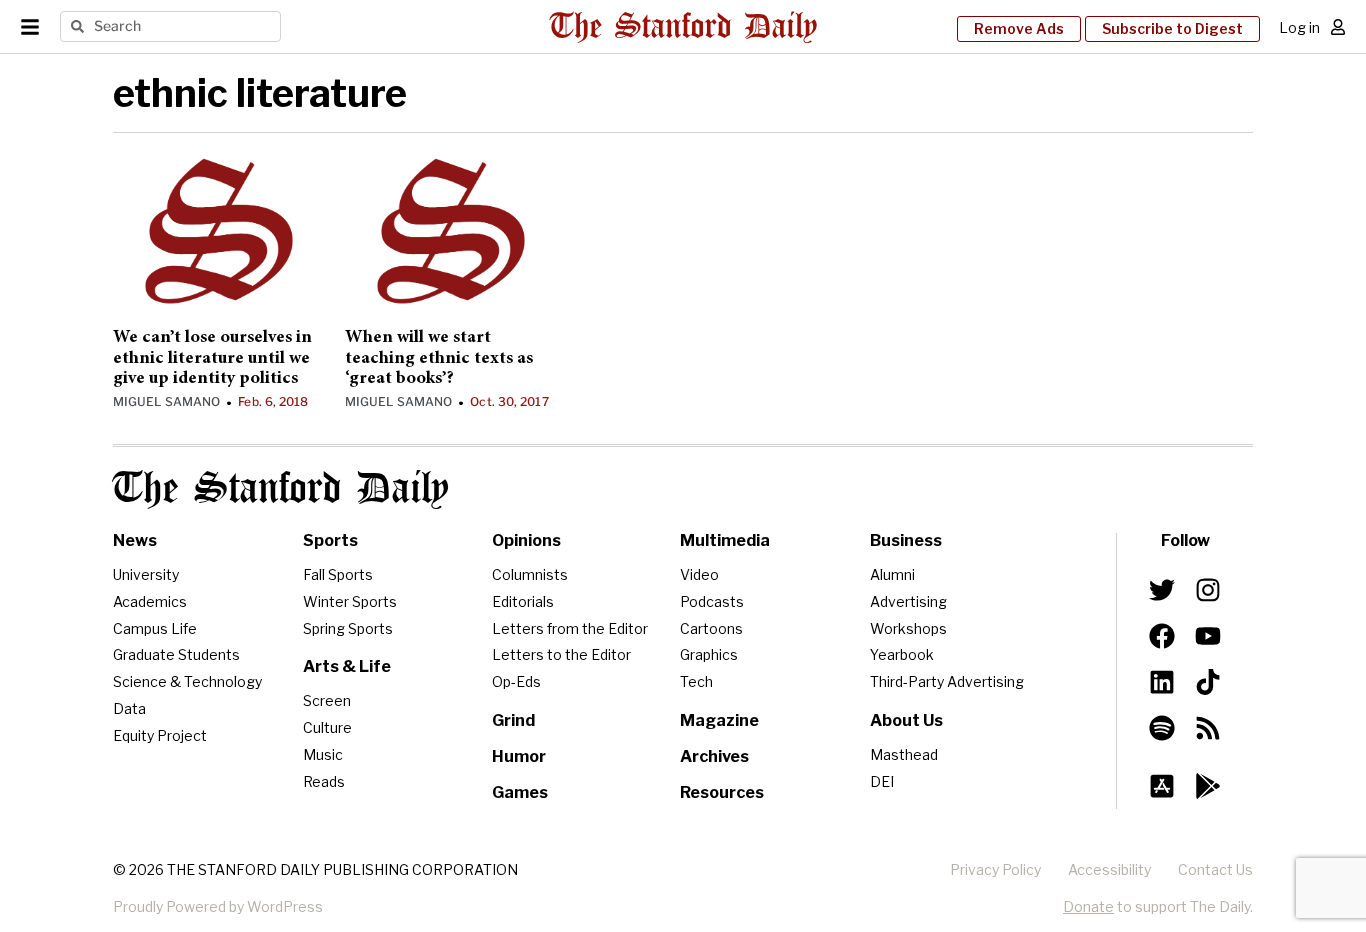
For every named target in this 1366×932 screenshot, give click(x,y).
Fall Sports (338, 574)
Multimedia (725, 540)
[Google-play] (1208, 786)
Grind (513, 720)
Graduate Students (176, 654)
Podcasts (712, 601)
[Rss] (1208, 728)
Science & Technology (187, 681)
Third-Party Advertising (947, 681)
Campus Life (155, 628)
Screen (327, 700)
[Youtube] (1208, 636)
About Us (906, 720)
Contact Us (1215, 869)
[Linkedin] (1162, 682)
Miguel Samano (166, 401)
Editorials (523, 601)
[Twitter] (1162, 590)
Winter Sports (350, 601)
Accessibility (1109, 869)
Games (520, 792)
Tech (696, 681)
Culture (327, 727)
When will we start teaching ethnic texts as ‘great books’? (439, 358)
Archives (714, 756)
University (146, 574)
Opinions (526, 540)
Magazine (719, 720)
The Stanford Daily (281, 489)
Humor (519, 756)
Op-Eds (516, 681)
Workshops (908, 628)
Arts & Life (347, 666)
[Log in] (1338, 27)
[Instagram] (1208, 590)
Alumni (892, 574)
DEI (882, 781)
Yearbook (902, 654)
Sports (330, 540)
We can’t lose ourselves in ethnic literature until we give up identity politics (212, 358)
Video (699, 574)
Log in (1299, 27)
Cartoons (711, 628)
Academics (150, 601)
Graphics (709, 654)
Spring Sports (348, 628)
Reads (324, 781)
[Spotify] (1162, 728)
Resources (722, 792)
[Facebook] (1162, 636)
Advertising (908, 601)
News (135, 540)
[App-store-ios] (1162, 786)
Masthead (904, 754)
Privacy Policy (995, 869)
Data (129, 708)
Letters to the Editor (561, 654)
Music (323, 754)
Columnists (530, 574)
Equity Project (160, 735)
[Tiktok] (1208, 682)
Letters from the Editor (570, 628)
